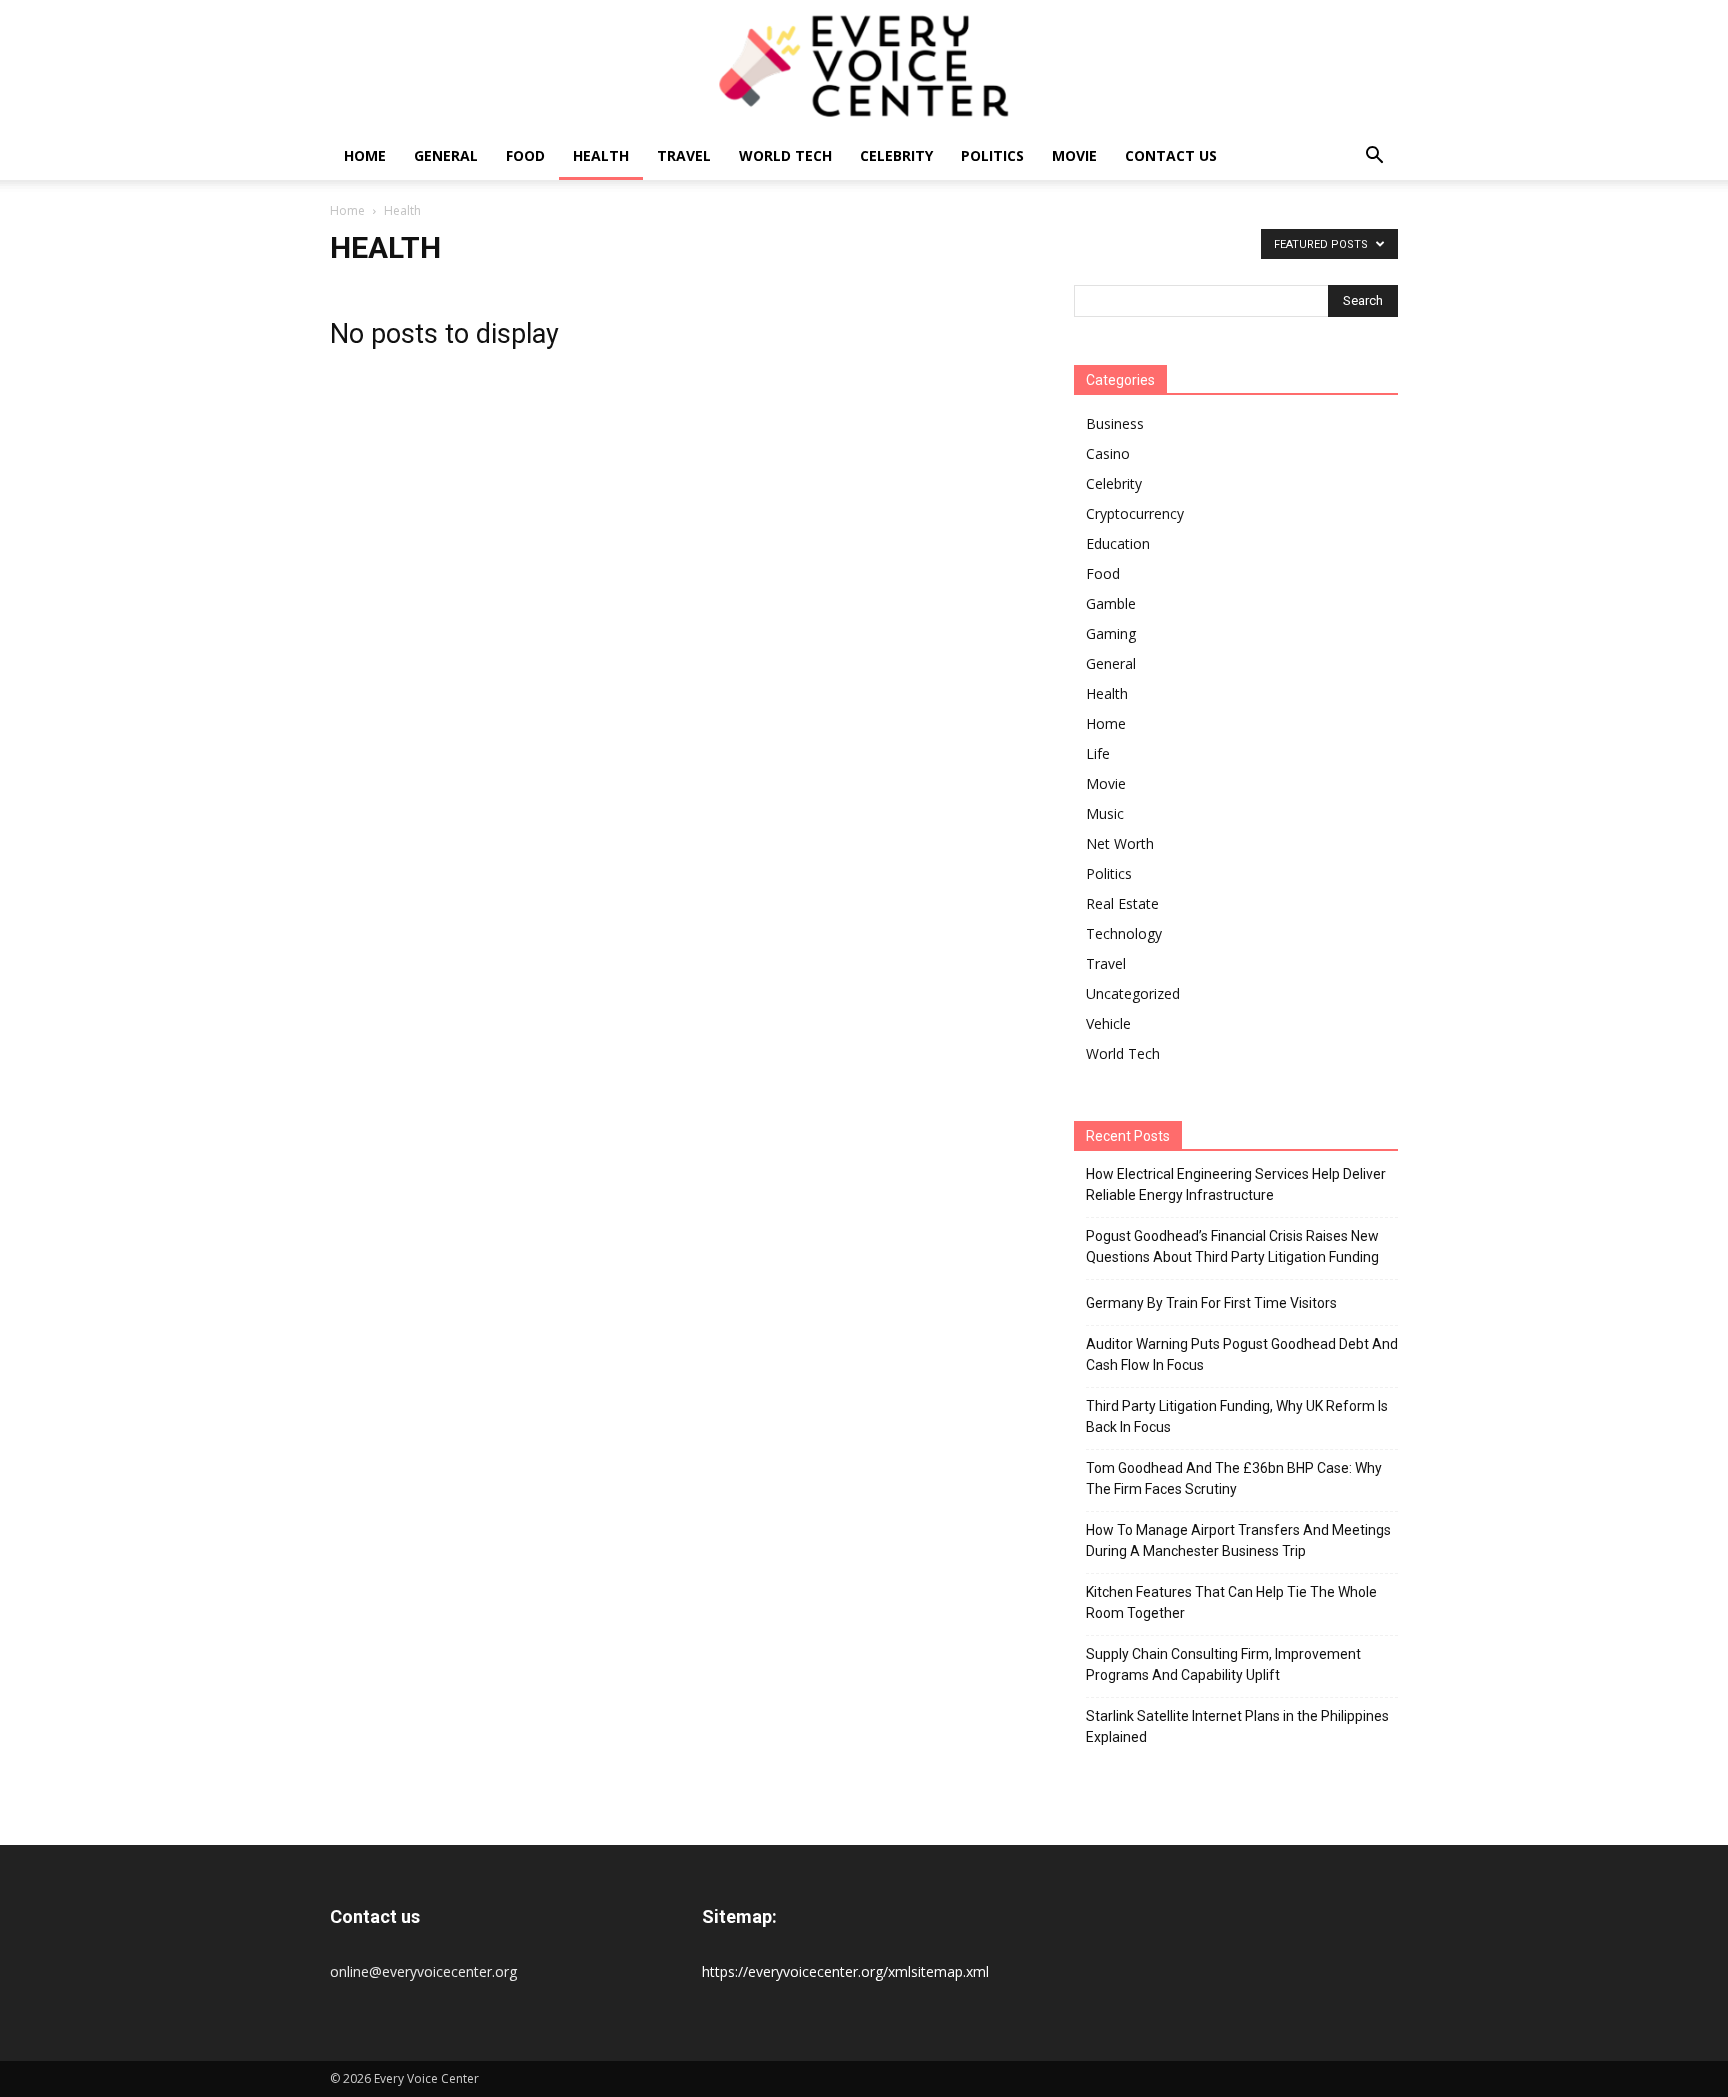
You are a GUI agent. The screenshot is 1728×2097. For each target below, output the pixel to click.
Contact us (1171, 155)
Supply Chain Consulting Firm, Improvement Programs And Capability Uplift (1223, 1664)
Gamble (1111, 603)
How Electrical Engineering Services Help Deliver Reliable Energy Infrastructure (1236, 1184)
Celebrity (896, 155)
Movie (1074, 155)
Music (1105, 813)
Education (1118, 543)
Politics (992, 155)
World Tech (785, 155)
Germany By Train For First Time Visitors (1211, 1303)
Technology (1124, 933)
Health (601, 155)
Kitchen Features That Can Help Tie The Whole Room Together (1231, 1602)
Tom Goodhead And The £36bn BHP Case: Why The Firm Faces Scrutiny (1234, 1478)
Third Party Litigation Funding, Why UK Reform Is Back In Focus (1237, 1416)
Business (1115, 423)
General (446, 155)
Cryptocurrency (1135, 513)
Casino (1108, 453)
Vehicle (1108, 1023)
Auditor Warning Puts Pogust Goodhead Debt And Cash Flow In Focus (1242, 1354)
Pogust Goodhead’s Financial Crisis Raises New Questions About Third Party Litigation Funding (1232, 1246)
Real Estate (1122, 903)
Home (365, 155)
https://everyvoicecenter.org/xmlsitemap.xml (845, 1971)
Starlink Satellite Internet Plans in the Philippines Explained (1237, 1726)
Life (1098, 753)
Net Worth (1120, 843)
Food (525, 155)
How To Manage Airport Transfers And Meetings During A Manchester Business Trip (1238, 1540)
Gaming (1111, 633)
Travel (684, 155)
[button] (1374, 157)
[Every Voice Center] (864, 66)
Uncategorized (1133, 993)
